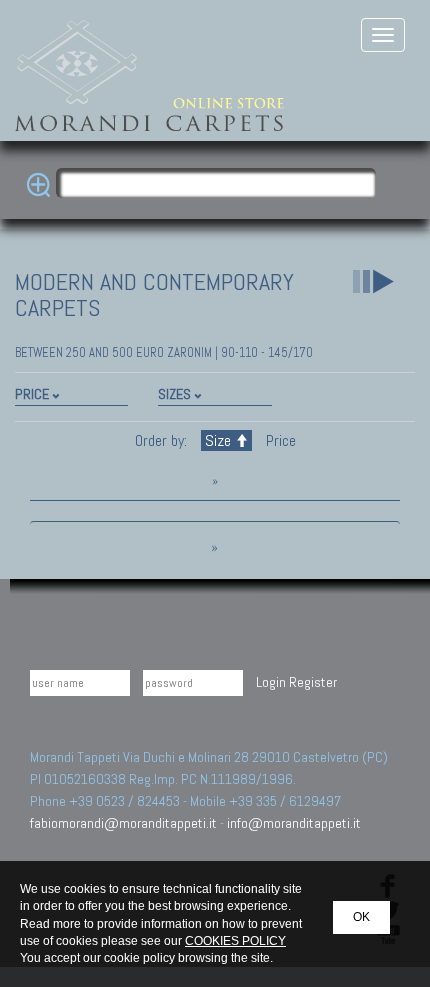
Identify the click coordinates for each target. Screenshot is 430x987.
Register (313, 682)
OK (361, 917)
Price (279, 440)
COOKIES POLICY (235, 941)
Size (218, 440)
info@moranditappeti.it (294, 823)
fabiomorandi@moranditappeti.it (123, 823)
